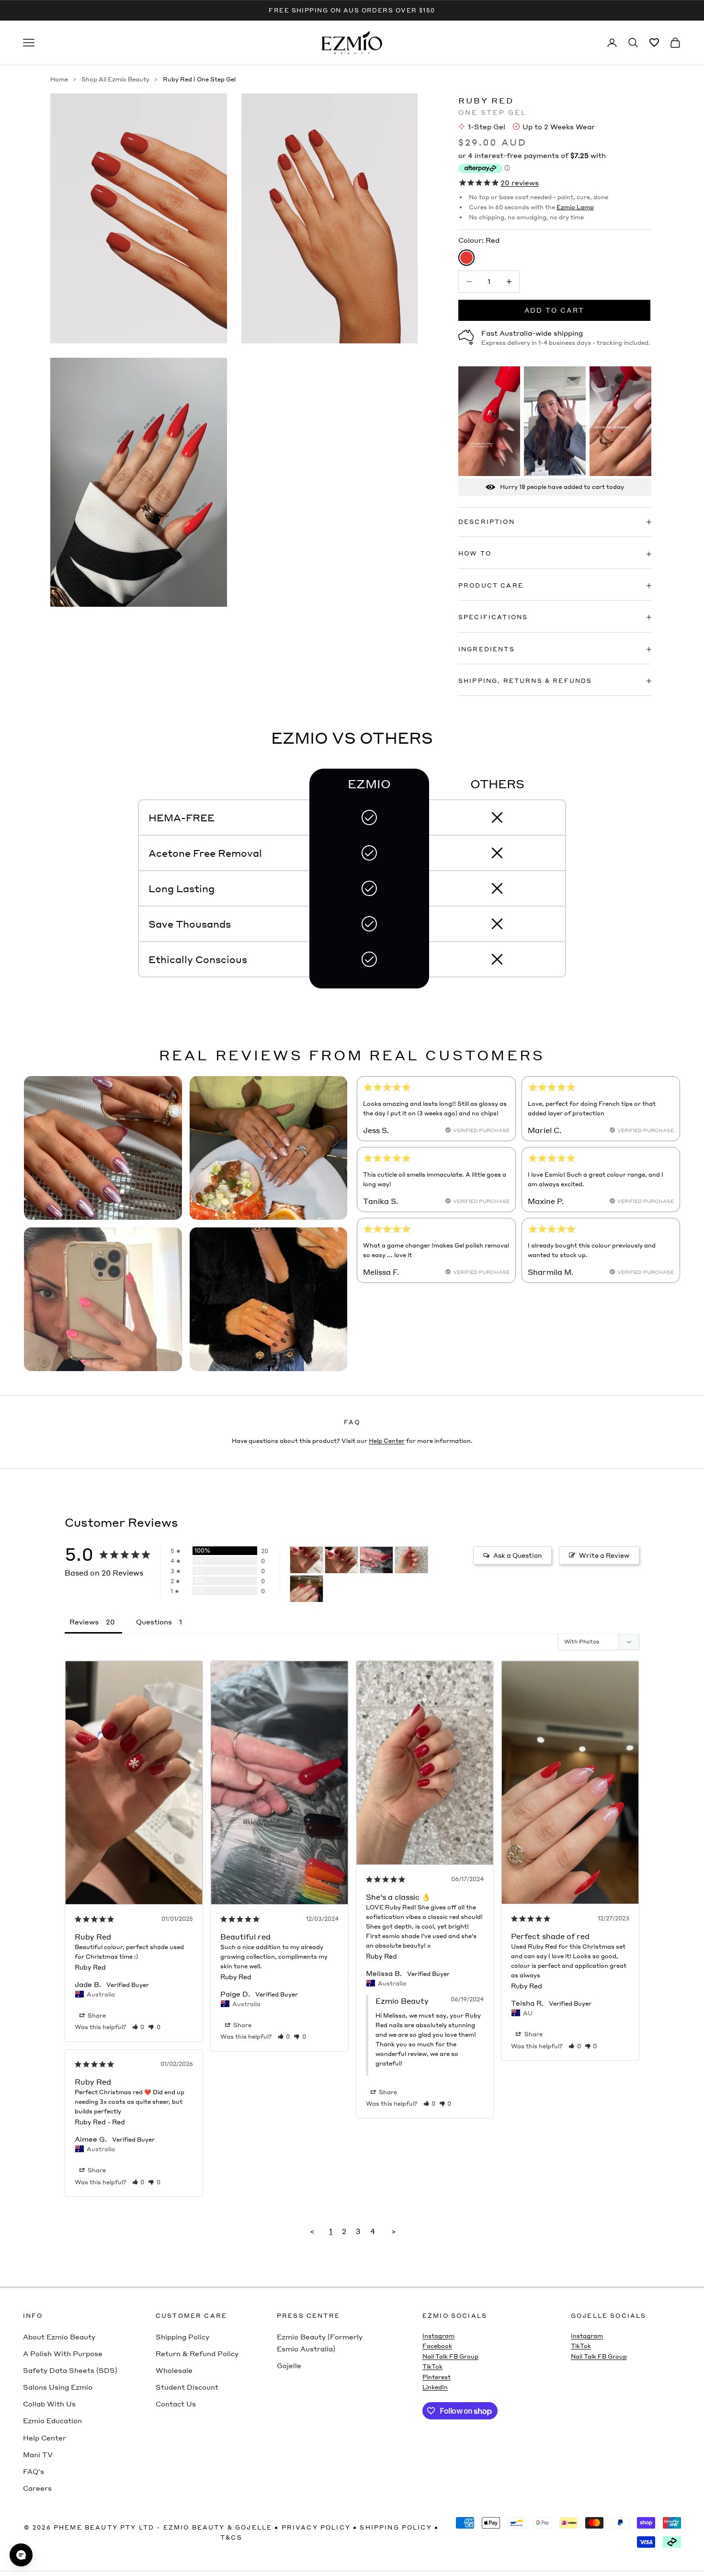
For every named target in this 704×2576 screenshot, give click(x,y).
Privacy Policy (316, 2527)
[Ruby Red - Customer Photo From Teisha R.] (307, 1589)
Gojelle (289, 2365)
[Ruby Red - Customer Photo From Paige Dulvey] (376, 1560)
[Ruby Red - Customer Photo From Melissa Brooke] (411, 1560)
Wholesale (174, 2370)
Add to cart (555, 310)
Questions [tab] (154, 1622)
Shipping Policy (182, 2337)
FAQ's (34, 2471)
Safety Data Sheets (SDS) (70, 2370)
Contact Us (176, 2404)
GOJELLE (254, 2527)
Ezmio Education (52, 2420)
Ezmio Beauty (194, 2527)
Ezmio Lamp (575, 207)
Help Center (387, 1441)
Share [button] (96, 2015)
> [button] (394, 2231)
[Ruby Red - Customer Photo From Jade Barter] (307, 1560)
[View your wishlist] (654, 43)
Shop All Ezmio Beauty (115, 79)
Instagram (438, 2336)
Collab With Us (49, 2404)
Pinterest (437, 2377)
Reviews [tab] (84, 1622)
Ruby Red (90, 1967)
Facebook (437, 2346)
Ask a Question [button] (517, 1555)
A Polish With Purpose (63, 2353)
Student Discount (187, 2387)
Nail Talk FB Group (450, 2356)
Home (59, 79)
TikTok (432, 2366)
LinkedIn (435, 2387)
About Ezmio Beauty (59, 2337)
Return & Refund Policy (197, 2353)
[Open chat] (21, 2555)
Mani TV (38, 2454)
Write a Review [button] (604, 1555)
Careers (37, 2488)
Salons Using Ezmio (58, 2387)
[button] (138, 2027)
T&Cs (231, 2537)
